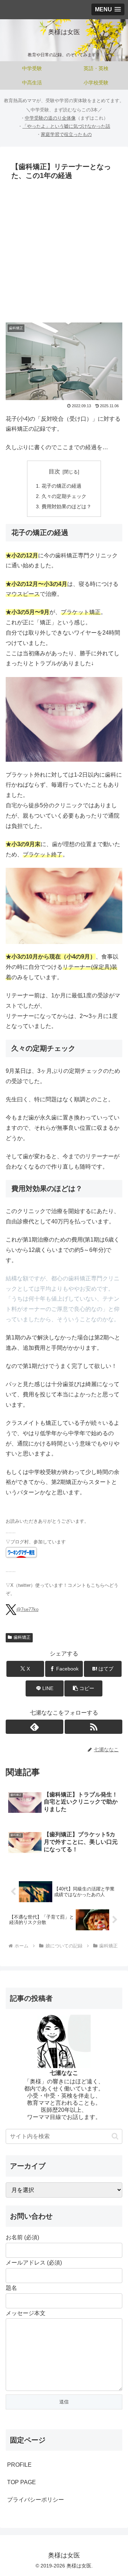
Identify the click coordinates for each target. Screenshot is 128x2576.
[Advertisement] (64, 251)
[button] (83, 1688)
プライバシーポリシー (36, 2500)
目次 (54, 471)
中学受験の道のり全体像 (50, 118)
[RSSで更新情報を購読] (94, 1727)
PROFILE (19, 2465)
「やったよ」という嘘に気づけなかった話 (66, 126)
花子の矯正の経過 (62, 486)
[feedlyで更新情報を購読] (34, 1727)
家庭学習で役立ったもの (66, 134)
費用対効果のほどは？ (66, 507)
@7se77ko (27, 1609)
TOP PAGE (22, 2482)
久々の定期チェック (64, 496)
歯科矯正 (22, 1637)
